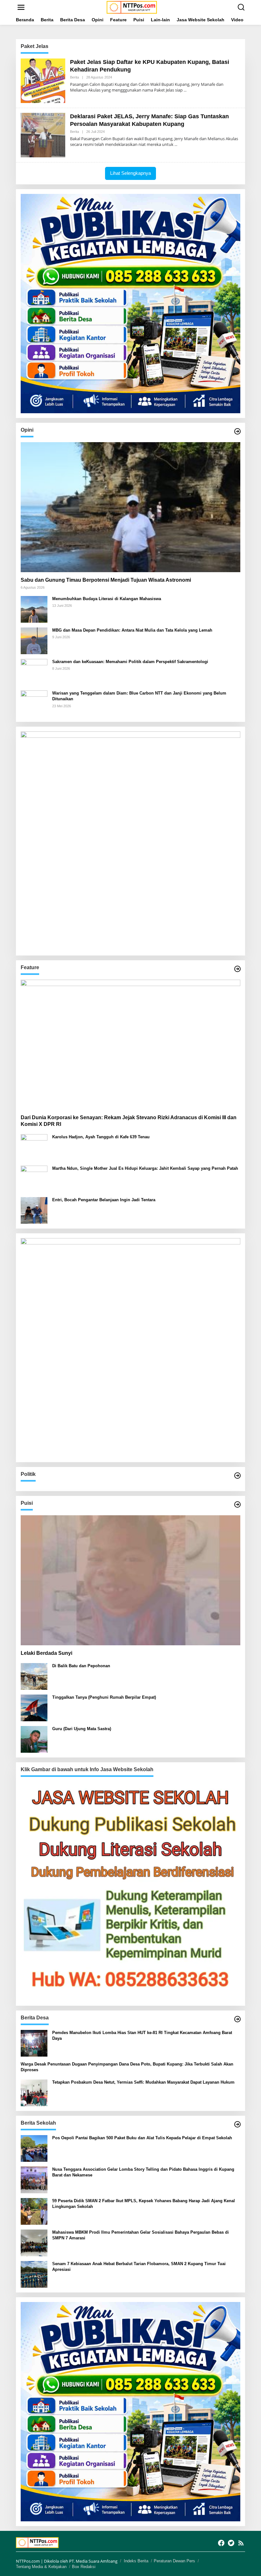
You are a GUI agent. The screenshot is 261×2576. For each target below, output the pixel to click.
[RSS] (241, 2543)
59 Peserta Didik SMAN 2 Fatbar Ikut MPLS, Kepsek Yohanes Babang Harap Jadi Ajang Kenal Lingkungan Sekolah (144, 2204)
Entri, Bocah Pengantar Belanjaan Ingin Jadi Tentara (104, 1200)
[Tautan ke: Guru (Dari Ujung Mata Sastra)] (34, 1739)
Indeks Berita (136, 2561)
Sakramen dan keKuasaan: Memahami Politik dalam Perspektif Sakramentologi (130, 662)
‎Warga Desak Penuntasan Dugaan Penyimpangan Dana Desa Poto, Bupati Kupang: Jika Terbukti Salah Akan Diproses (127, 2067)
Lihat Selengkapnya (130, 173)
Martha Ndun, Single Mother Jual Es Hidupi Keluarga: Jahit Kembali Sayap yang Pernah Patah (145, 1168)
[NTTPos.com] (132, 7)
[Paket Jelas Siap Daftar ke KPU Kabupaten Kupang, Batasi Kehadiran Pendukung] (185, 90)
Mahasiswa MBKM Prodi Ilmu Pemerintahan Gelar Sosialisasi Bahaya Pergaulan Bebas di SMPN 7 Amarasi (141, 2235)
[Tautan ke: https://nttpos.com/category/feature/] (237, 969)
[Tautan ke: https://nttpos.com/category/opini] (237, 431)
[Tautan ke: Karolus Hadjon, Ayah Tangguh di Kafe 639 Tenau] (34, 1147)
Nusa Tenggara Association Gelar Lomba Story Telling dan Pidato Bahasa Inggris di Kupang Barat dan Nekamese (143, 2172)
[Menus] (21, 7)
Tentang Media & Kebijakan (41, 2567)
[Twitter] (231, 2543)
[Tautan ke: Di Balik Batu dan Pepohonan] (34, 1676)
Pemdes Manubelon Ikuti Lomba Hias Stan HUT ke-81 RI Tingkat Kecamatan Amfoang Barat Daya (142, 2035)
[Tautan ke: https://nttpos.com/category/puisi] (237, 1504)
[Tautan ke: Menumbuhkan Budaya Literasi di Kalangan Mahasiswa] (34, 609)
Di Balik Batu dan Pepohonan (81, 1666)
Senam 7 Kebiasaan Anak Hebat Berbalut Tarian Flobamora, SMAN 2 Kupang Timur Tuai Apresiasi (139, 2267)
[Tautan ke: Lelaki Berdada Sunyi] (130, 1580)
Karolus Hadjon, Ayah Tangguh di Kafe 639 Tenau (101, 1137)
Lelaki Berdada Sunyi (46, 1653)
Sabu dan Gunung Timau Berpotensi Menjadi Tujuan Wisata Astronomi (106, 580)
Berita (74, 77)
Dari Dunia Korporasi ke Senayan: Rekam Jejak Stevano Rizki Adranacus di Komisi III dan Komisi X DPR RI (129, 1121)
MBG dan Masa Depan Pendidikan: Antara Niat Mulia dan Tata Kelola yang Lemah (132, 630)
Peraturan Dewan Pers (174, 2561)
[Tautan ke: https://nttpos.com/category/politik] (237, 1476)
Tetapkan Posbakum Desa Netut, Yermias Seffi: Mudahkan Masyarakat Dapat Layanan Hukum (143, 2082)
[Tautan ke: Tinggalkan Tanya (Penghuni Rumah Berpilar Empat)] (34, 1707)
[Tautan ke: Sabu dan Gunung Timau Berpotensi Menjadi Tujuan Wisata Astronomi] (130, 507)
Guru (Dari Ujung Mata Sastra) (82, 1729)
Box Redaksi (84, 2567)
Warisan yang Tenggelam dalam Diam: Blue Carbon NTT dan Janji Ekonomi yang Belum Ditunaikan (139, 696)
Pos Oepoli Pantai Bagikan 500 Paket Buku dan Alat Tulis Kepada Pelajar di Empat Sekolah (142, 2138)
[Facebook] (221, 2543)
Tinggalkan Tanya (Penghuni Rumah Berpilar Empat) (104, 1697)
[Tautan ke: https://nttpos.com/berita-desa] (237, 2019)
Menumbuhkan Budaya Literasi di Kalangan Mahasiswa (107, 599)
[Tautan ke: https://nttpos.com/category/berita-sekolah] (237, 2124)
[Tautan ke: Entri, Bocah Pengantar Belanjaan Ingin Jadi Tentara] (34, 1210)
